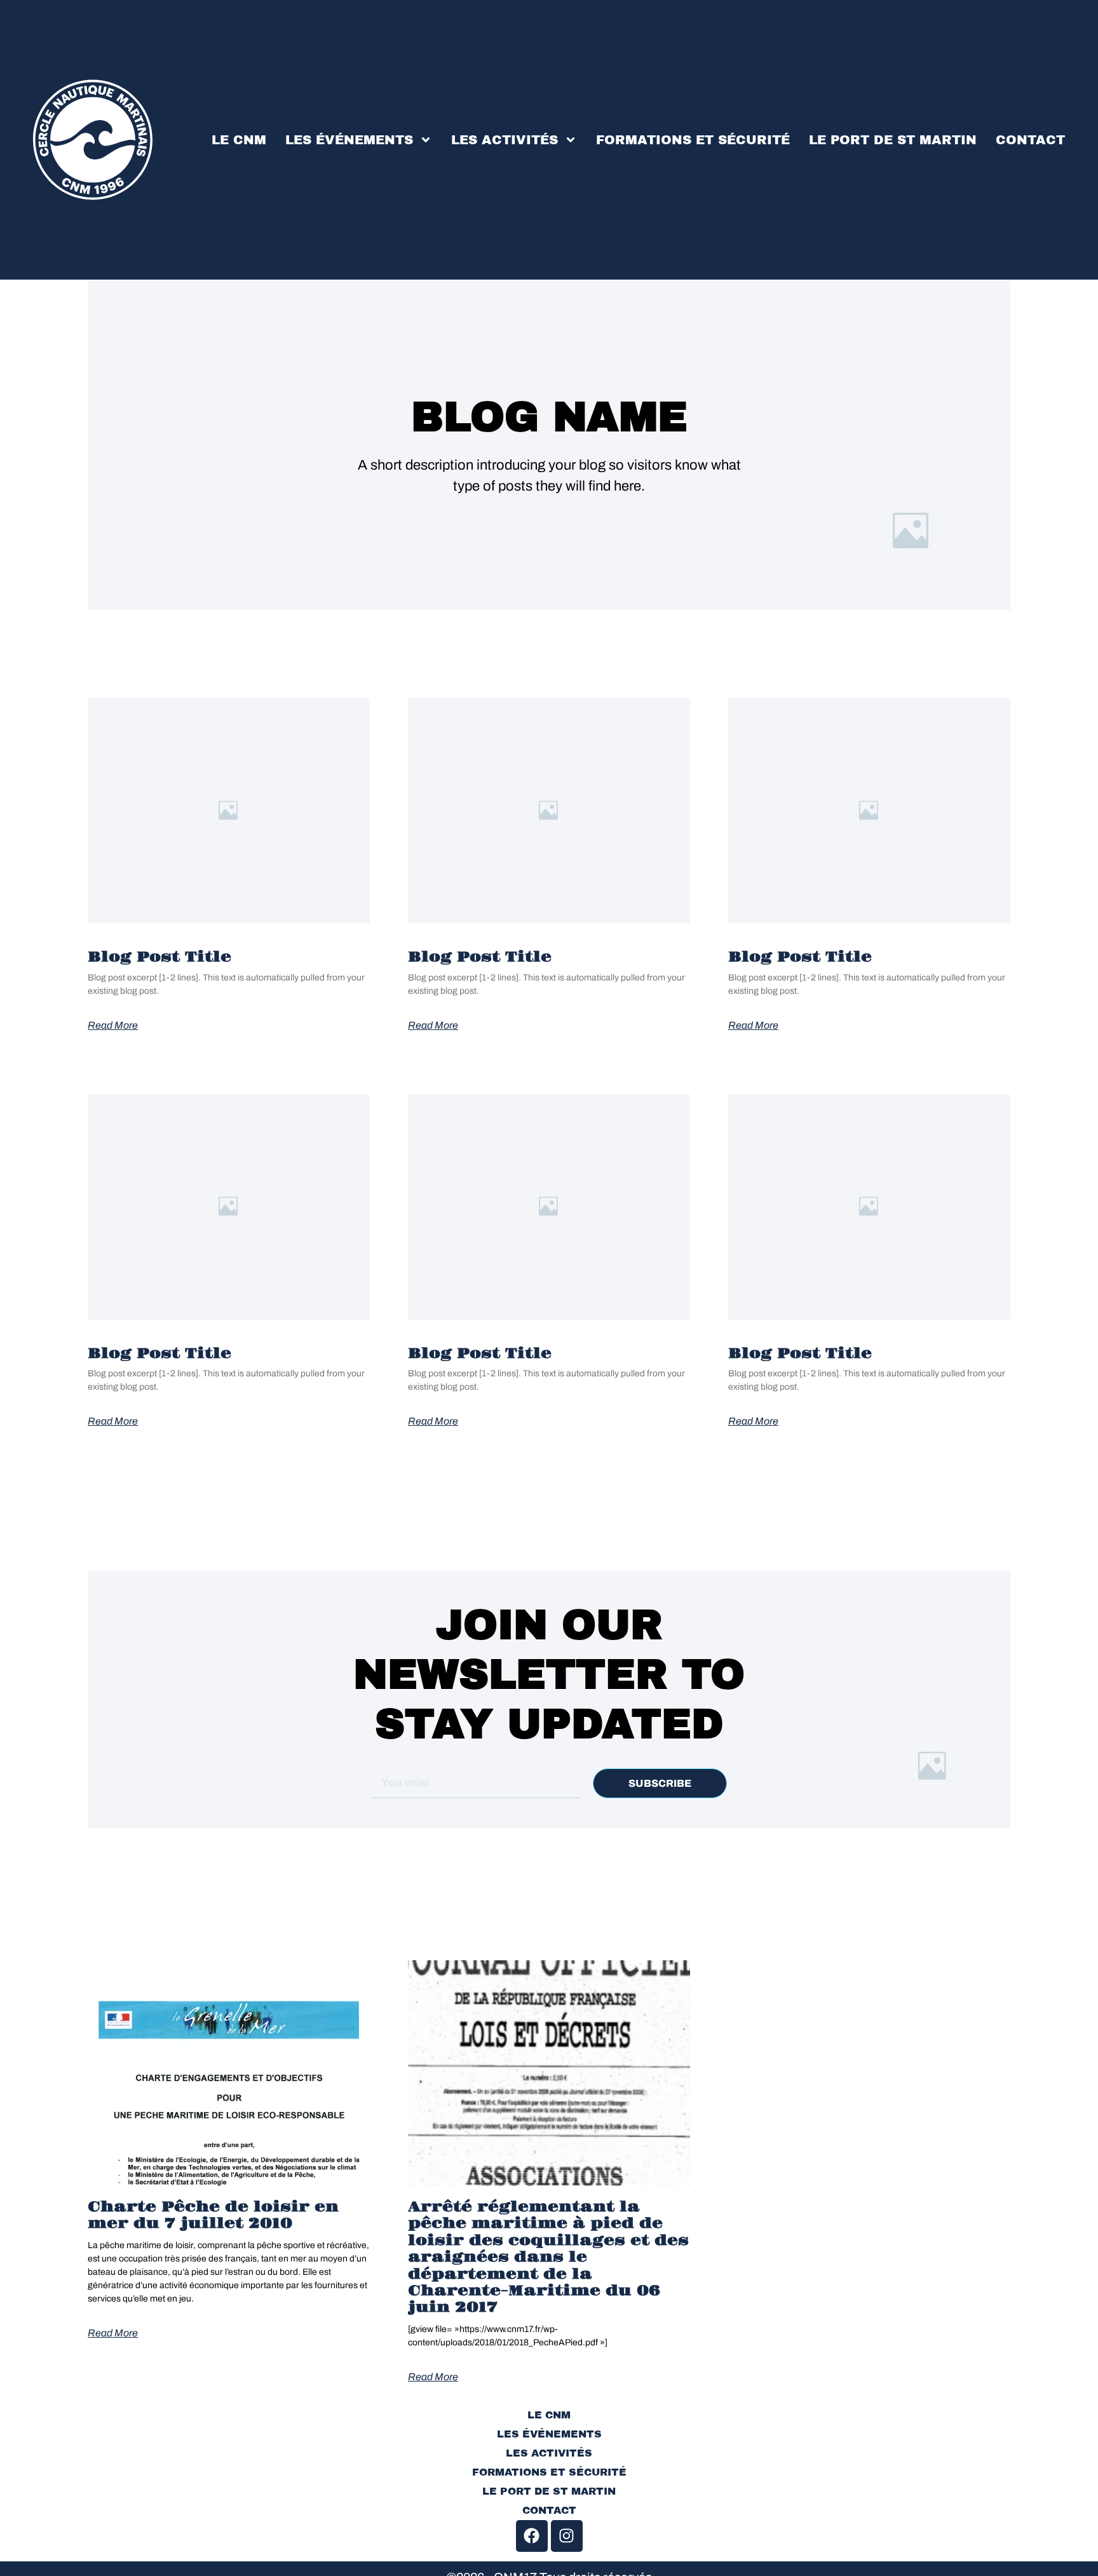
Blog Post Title (159, 957)
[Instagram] (567, 2536)
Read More (113, 1026)
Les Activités (505, 140)
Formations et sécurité (693, 140)
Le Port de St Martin (893, 140)
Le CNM (239, 140)
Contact (1030, 140)
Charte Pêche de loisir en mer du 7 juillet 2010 (213, 2215)
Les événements (349, 140)
